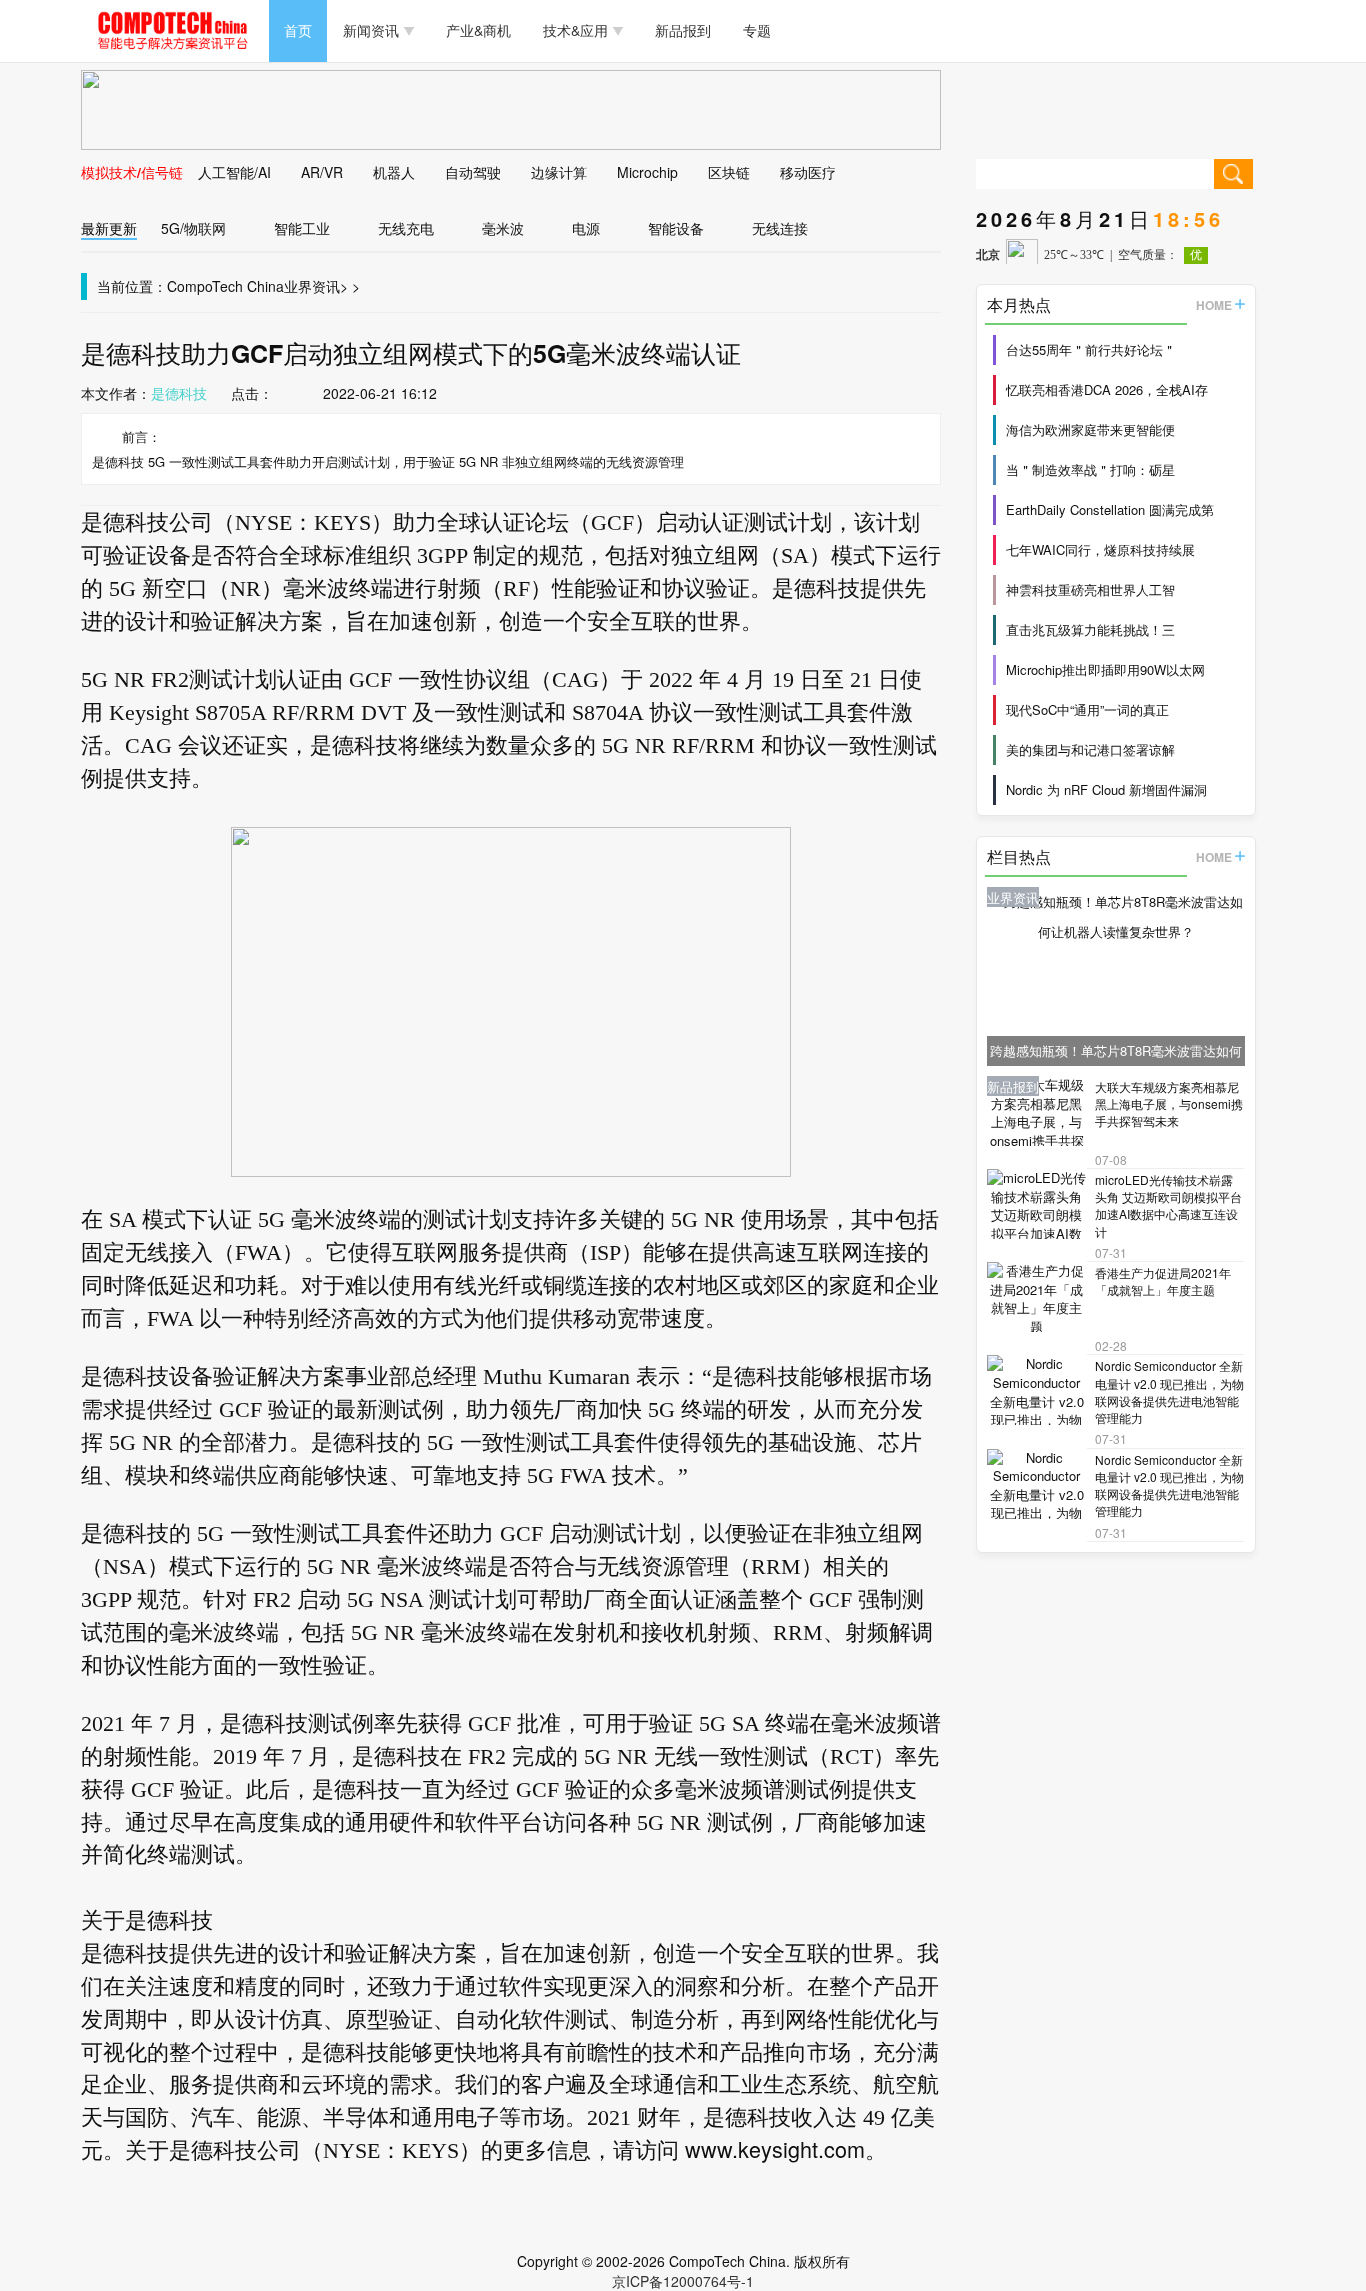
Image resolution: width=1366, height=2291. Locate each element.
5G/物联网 (193, 228)
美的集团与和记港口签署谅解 (1090, 749)
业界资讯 (312, 286)
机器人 (394, 172)
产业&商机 (478, 30)
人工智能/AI (234, 172)
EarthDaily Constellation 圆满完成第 (1110, 509)
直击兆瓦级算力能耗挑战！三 (1090, 629)
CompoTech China (225, 286)
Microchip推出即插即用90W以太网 (1105, 669)
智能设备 (676, 228)
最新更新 (109, 228)
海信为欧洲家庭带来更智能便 (1090, 429)
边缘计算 (559, 172)
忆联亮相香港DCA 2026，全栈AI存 (1107, 389)
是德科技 (179, 393)
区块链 (729, 172)
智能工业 (302, 228)
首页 (298, 30)
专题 (757, 30)
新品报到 (683, 30)
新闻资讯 (371, 30)
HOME (1214, 305)
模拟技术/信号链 (132, 172)
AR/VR (322, 172)
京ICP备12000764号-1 (683, 2281)
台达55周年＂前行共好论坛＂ (1091, 349)
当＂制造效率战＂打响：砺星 (1090, 469)
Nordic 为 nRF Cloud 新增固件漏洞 (1106, 789)
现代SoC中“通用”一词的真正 (1087, 709)
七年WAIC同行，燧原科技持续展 (1100, 549)
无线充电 (406, 228)
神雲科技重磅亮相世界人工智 (1090, 589)
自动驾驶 (473, 172)
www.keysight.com (775, 2148)
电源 (586, 228)
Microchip (647, 172)
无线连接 (780, 228)
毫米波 (503, 228)
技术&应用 (575, 30)
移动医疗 (808, 172)
